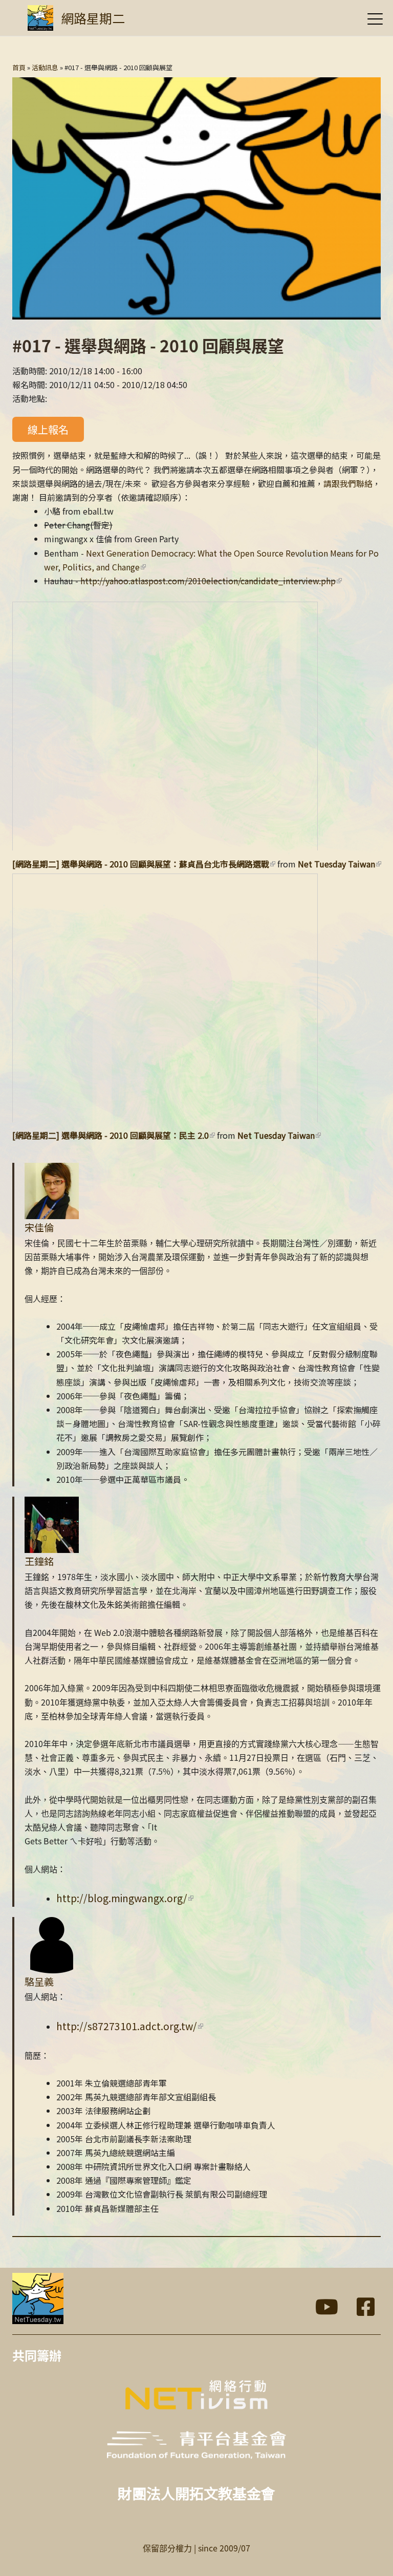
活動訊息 (45, 67)
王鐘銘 (39, 1561)
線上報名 (48, 429)
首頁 (19, 67)
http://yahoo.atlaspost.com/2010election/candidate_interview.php (208, 581)
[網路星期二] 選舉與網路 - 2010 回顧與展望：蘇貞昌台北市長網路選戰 (141, 864)
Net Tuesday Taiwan (336, 864)
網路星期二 (93, 18)
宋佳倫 (39, 1227)
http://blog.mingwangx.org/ (122, 1898)
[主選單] (375, 19)
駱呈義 (39, 1982)
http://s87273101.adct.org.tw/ (127, 2026)
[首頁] (40, 18)
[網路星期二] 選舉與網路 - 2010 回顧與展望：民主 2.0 (111, 1135)
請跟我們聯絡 (348, 483)
